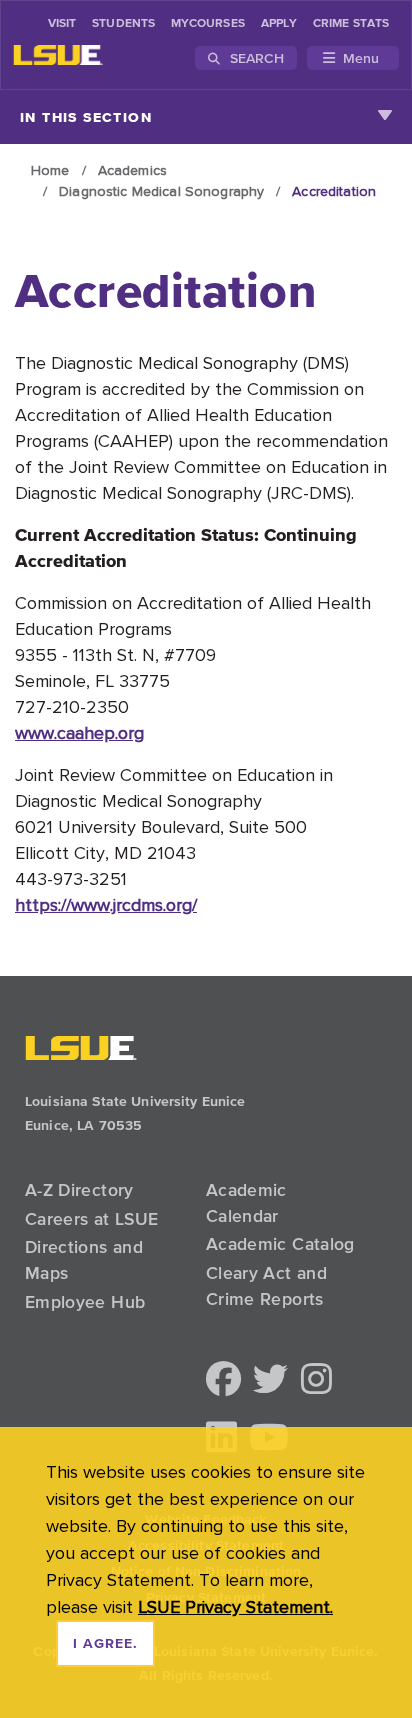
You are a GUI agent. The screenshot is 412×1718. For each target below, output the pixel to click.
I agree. (105, 1644)
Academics (132, 170)
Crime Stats (351, 24)
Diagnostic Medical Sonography (161, 191)
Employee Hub (85, 1302)
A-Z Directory (79, 1190)
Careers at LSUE (91, 1219)
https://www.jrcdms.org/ (106, 904)
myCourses (208, 24)
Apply (279, 24)
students (123, 24)
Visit (62, 24)
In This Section (86, 117)
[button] (223, 1380)
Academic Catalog (280, 1244)
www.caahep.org (79, 732)
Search (254, 58)
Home (50, 170)
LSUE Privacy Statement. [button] (235, 1606)
